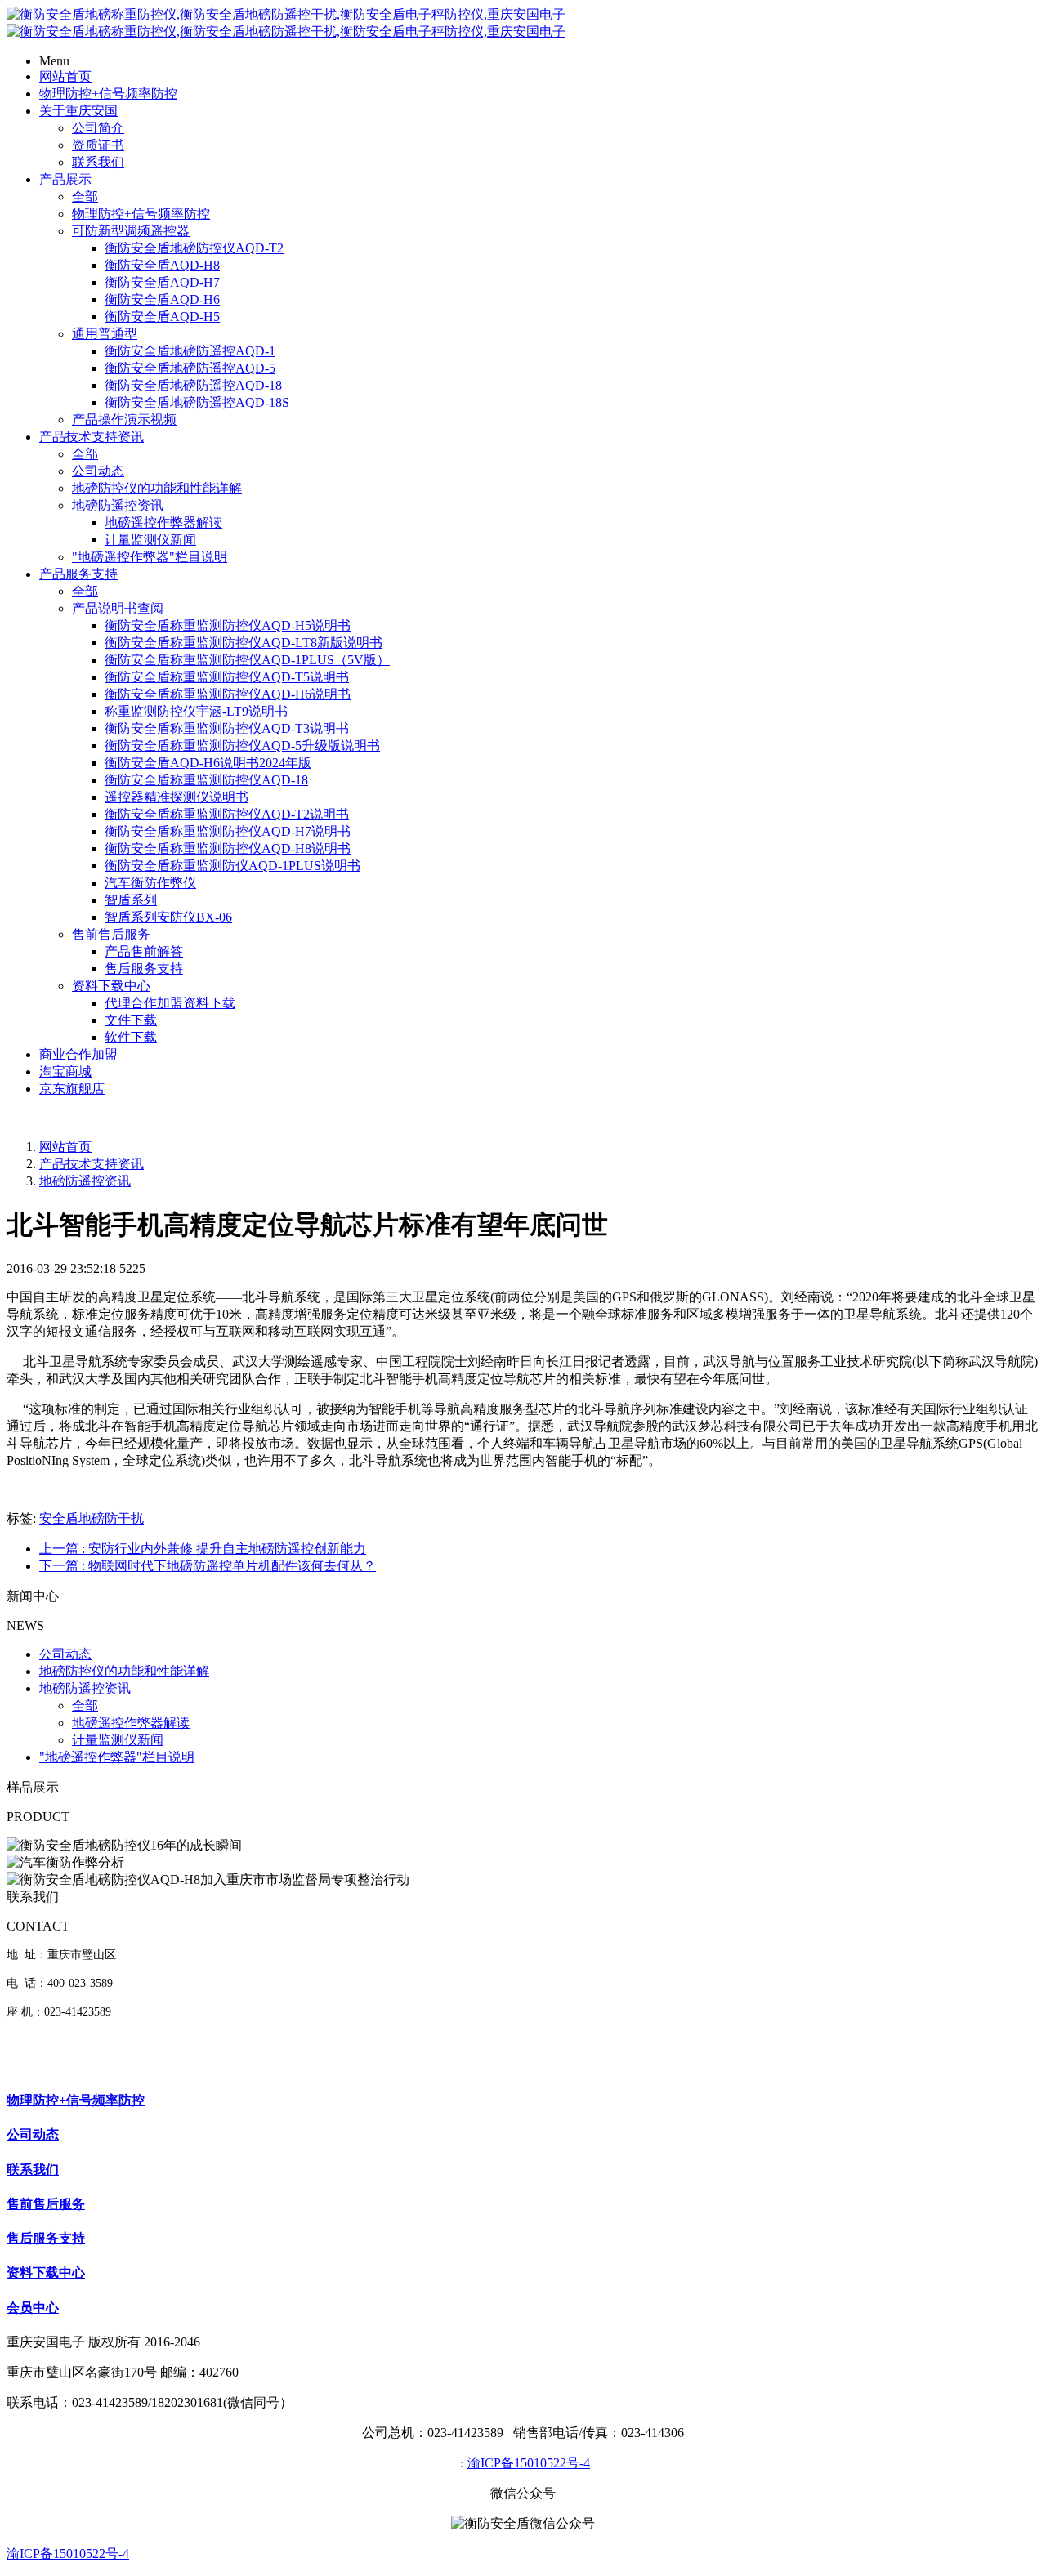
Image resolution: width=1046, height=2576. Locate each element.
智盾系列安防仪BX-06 (168, 917)
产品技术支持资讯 (92, 437)
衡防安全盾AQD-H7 (162, 282)
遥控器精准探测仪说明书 (177, 797)
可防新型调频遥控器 (131, 231)
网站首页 (65, 76)
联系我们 (98, 162)
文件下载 (131, 1020)
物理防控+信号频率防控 (108, 94)
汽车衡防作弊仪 (150, 883)
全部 (85, 196)
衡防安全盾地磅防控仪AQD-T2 (194, 248)
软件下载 (131, 1037)
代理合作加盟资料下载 (170, 1003)
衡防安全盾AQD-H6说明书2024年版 (208, 763)
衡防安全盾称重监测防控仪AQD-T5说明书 (227, 677)
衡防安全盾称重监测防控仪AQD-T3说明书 (227, 728)
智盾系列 (131, 900)
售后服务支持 (144, 969)
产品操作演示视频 (124, 420)
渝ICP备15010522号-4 (529, 2463)
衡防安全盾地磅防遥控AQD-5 (190, 368)
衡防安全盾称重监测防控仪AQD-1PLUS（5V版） (247, 660)
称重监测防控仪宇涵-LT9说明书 (196, 711)
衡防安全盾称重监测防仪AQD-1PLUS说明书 (232, 866)
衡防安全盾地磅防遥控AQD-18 (193, 385)
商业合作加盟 (78, 1054)
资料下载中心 (111, 986)
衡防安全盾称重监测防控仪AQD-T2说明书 (227, 814)
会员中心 (33, 2308)
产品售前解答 (144, 951)
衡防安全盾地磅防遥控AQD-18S (197, 402)
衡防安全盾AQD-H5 (162, 317)
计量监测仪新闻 (150, 540)
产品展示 (65, 179)
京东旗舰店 (72, 1089)
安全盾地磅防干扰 (92, 1518)
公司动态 (98, 471)
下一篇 (208, 1566)
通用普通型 (105, 334)
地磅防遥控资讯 (118, 505)
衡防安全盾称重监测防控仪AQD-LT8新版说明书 (244, 643)
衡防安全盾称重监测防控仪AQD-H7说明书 (228, 831)
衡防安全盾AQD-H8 (162, 265)
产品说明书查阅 (118, 608)
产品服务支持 (78, 574)
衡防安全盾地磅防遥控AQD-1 (190, 351)
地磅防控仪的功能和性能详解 (157, 488)
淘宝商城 (65, 1071)
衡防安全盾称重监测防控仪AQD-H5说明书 (228, 625)
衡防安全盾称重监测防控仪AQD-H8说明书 (228, 848)
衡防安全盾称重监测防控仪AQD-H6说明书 (228, 694)
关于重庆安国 (78, 111)
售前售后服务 (111, 934)
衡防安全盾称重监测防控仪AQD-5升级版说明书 (242, 746)
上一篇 (203, 1549)
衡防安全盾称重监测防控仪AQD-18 (206, 780)
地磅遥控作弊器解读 (163, 522)
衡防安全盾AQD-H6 (162, 299)
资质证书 (98, 145)
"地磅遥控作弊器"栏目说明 (150, 557)
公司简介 (98, 128)
